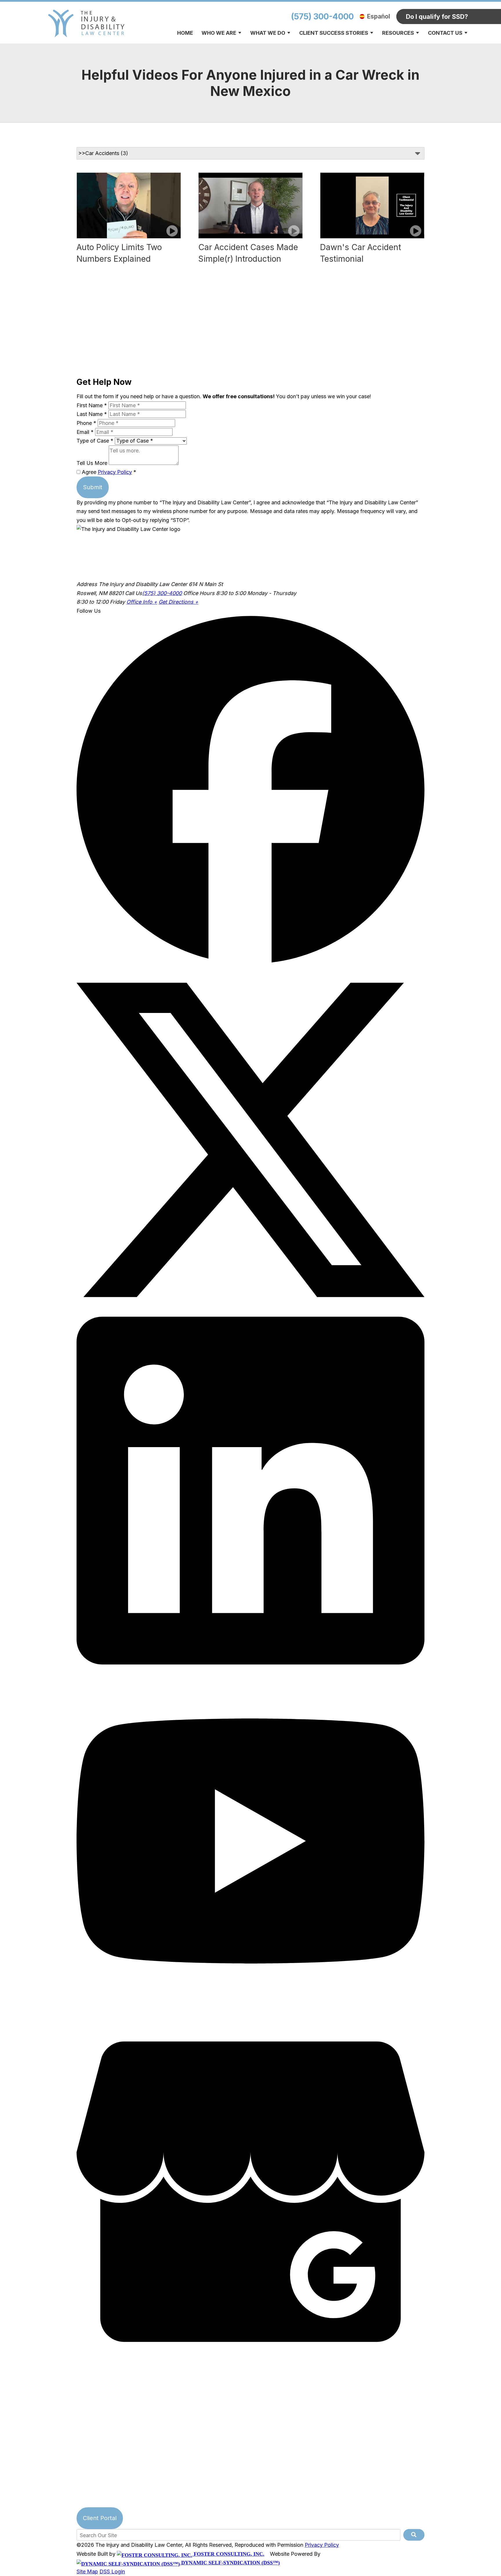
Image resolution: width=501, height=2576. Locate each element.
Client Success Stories (334, 33)
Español (379, 16)
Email (85, 432)
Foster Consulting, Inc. (228, 2554)
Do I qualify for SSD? (437, 17)
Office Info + (142, 602)
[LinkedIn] (251, 1663)
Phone (86, 423)
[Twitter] (251, 1312)
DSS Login (112, 2572)
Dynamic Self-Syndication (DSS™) (230, 2563)
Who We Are (219, 33)
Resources (398, 33)
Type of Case (95, 441)
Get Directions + (178, 602)
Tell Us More (92, 463)
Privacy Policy (115, 472)
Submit (93, 487)
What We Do (268, 33)
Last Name (92, 414)
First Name (92, 405)
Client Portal (100, 2518)
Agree (108, 472)
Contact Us (445, 33)
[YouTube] (251, 2013)
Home (185, 33)
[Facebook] (251, 961)
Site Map (87, 2572)
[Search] (414, 2535)
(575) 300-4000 (322, 17)
